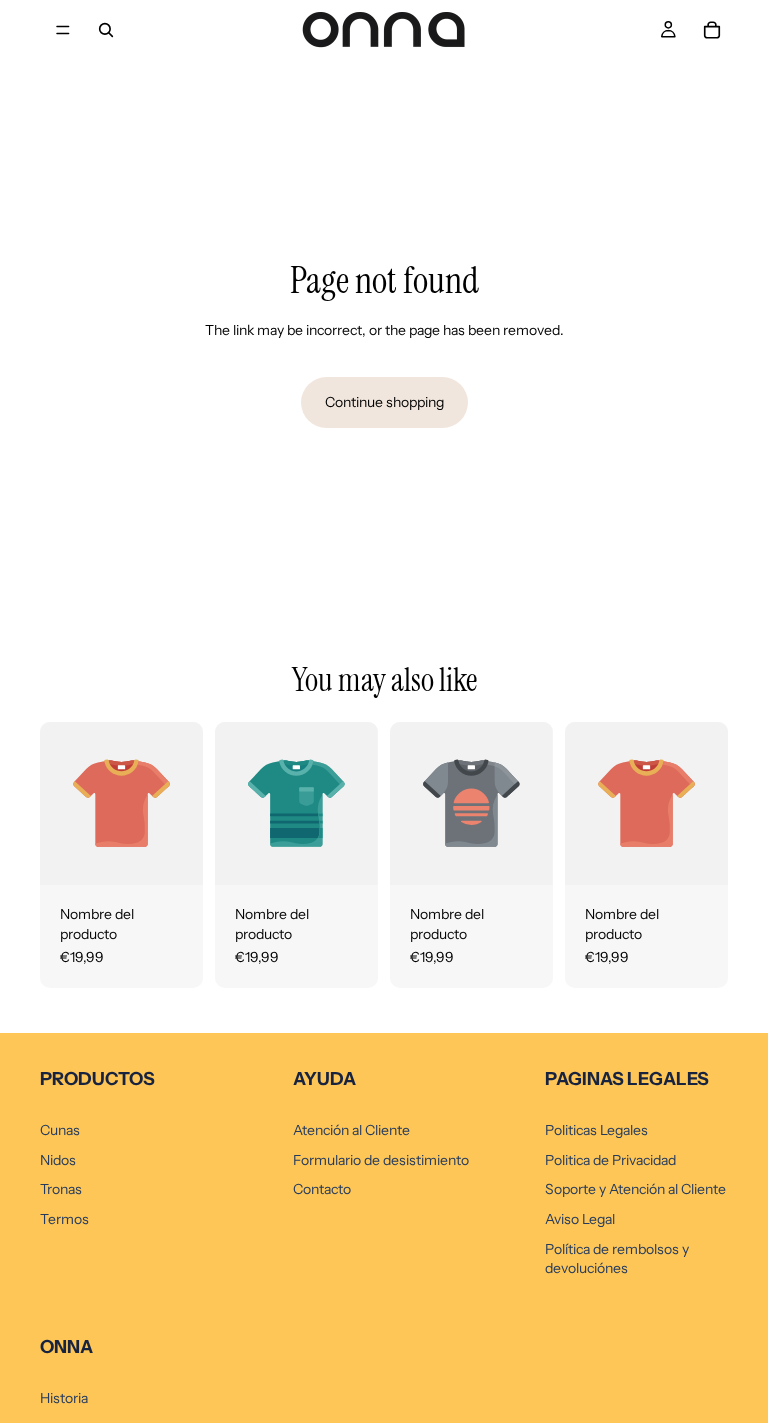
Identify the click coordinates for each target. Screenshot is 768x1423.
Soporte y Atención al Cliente (635, 1189)
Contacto (322, 1189)
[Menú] (63, 30)
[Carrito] (712, 30)
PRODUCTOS (97, 1079)
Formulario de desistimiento (381, 1160)
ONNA (66, 1347)
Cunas (60, 1130)
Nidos (58, 1160)
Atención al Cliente (351, 1130)
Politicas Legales (596, 1130)
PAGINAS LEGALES (627, 1079)
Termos (64, 1219)
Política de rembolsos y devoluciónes (617, 1259)
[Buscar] (106, 30)
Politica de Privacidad (610, 1160)
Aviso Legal (580, 1219)
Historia (64, 1398)
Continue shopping (384, 402)
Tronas (61, 1189)
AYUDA (324, 1079)
